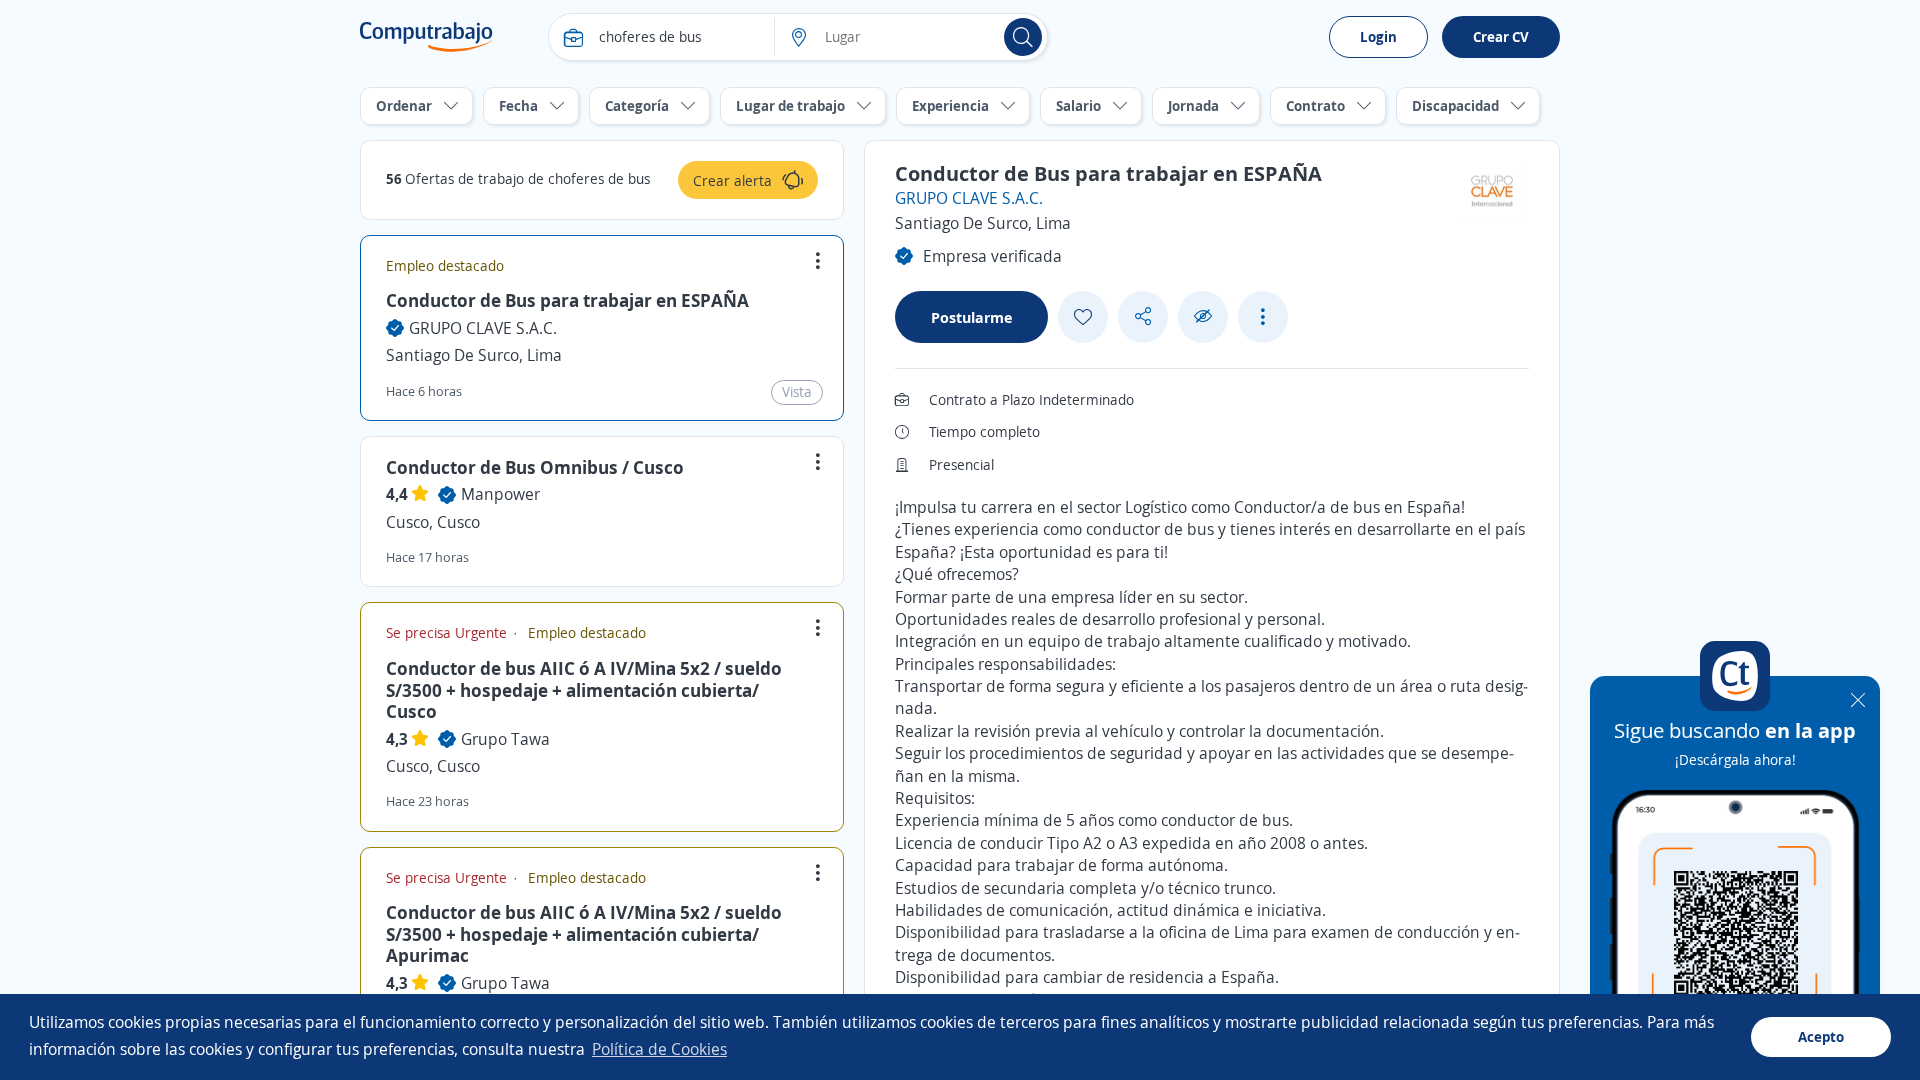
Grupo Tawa (505, 739)
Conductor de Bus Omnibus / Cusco (535, 467)
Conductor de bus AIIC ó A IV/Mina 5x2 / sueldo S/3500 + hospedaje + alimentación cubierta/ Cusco (584, 689)
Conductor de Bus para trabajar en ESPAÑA (567, 300)
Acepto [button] (1821, 1036)
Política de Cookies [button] (659, 1049)
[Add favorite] (1083, 317)
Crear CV (1501, 36)
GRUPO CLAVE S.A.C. (483, 328)
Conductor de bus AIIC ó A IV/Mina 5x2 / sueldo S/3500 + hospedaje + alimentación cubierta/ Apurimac (584, 933)
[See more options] (1263, 317)
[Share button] (1143, 316)
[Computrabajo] (426, 37)
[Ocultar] (1203, 316)
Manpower (500, 494)
